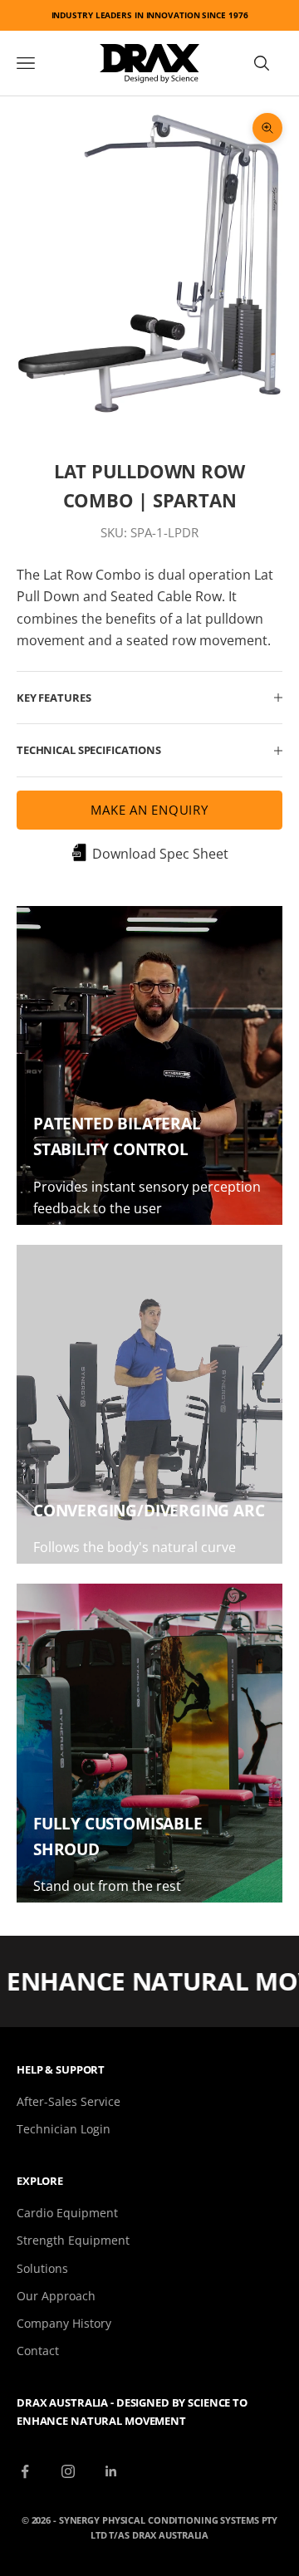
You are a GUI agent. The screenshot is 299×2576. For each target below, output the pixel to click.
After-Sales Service (69, 2101)
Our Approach (56, 2296)
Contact (38, 2351)
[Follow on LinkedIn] (111, 2471)
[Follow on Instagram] (68, 2471)
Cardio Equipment (67, 2213)
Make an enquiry (149, 810)
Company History (64, 2323)
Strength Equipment (73, 2240)
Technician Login (64, 2129)
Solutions (42, 2268)
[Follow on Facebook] (25, 2471)
